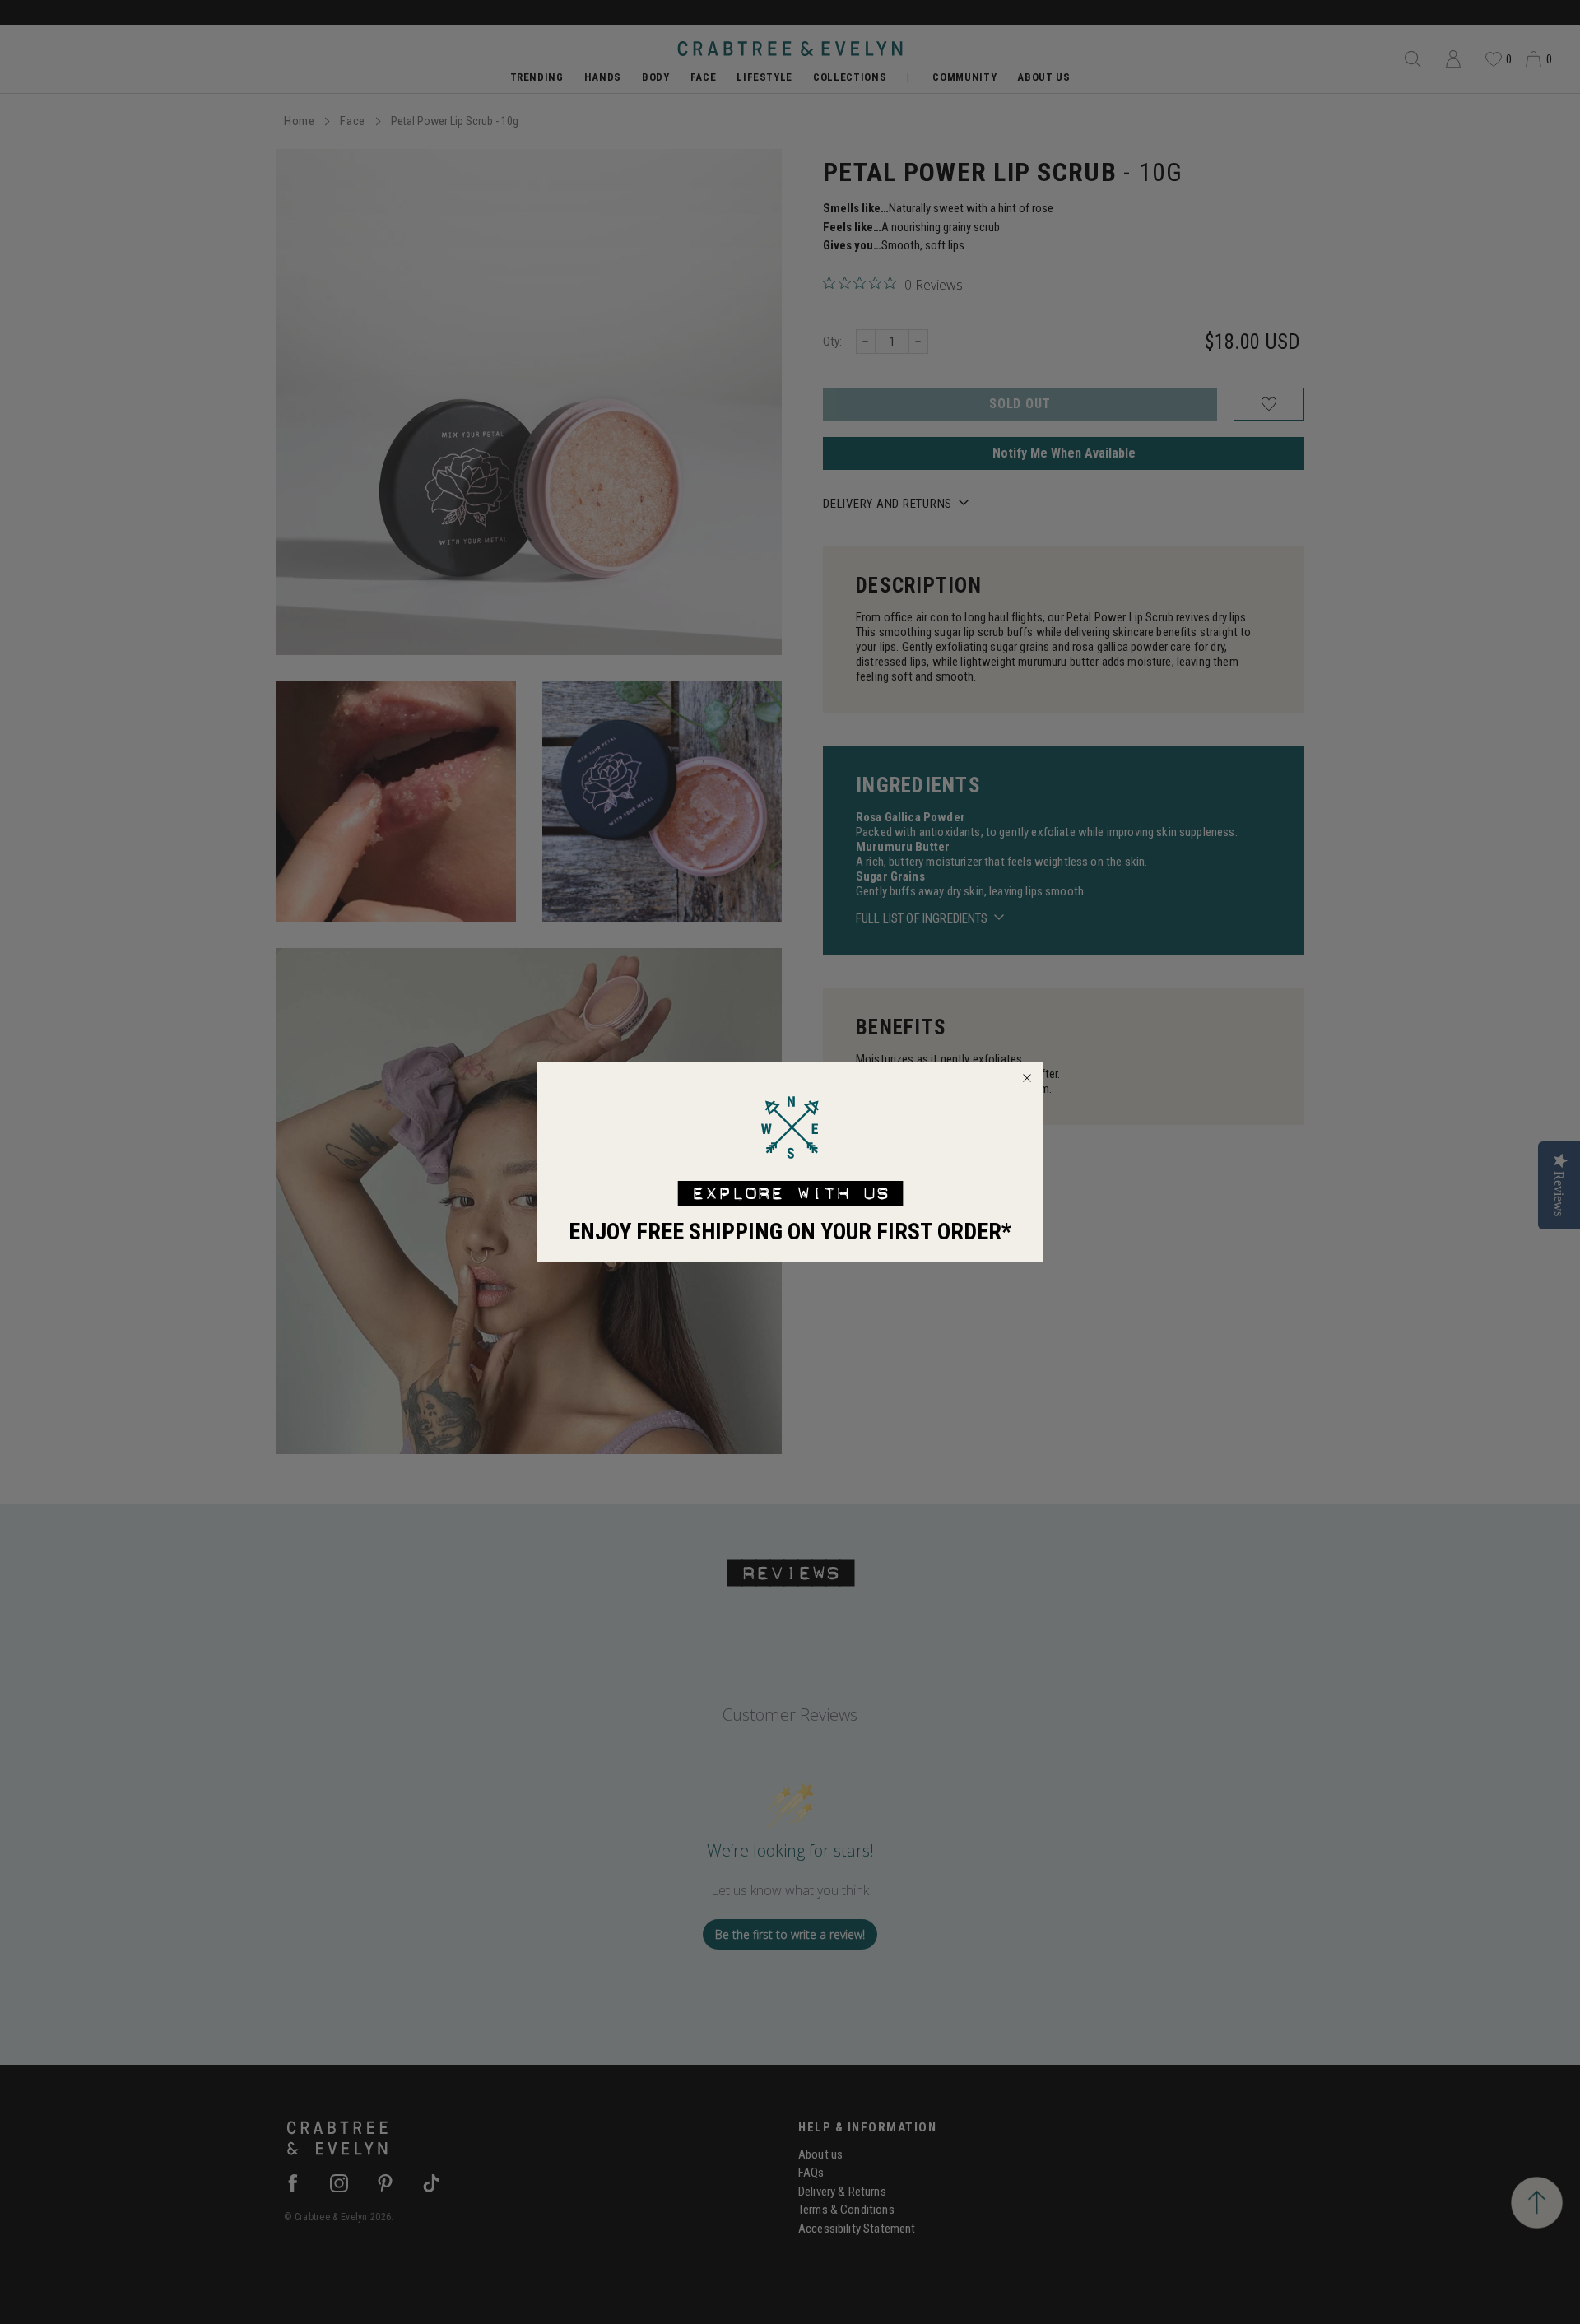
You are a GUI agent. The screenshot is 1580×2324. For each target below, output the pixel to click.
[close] (1027, 1078)
